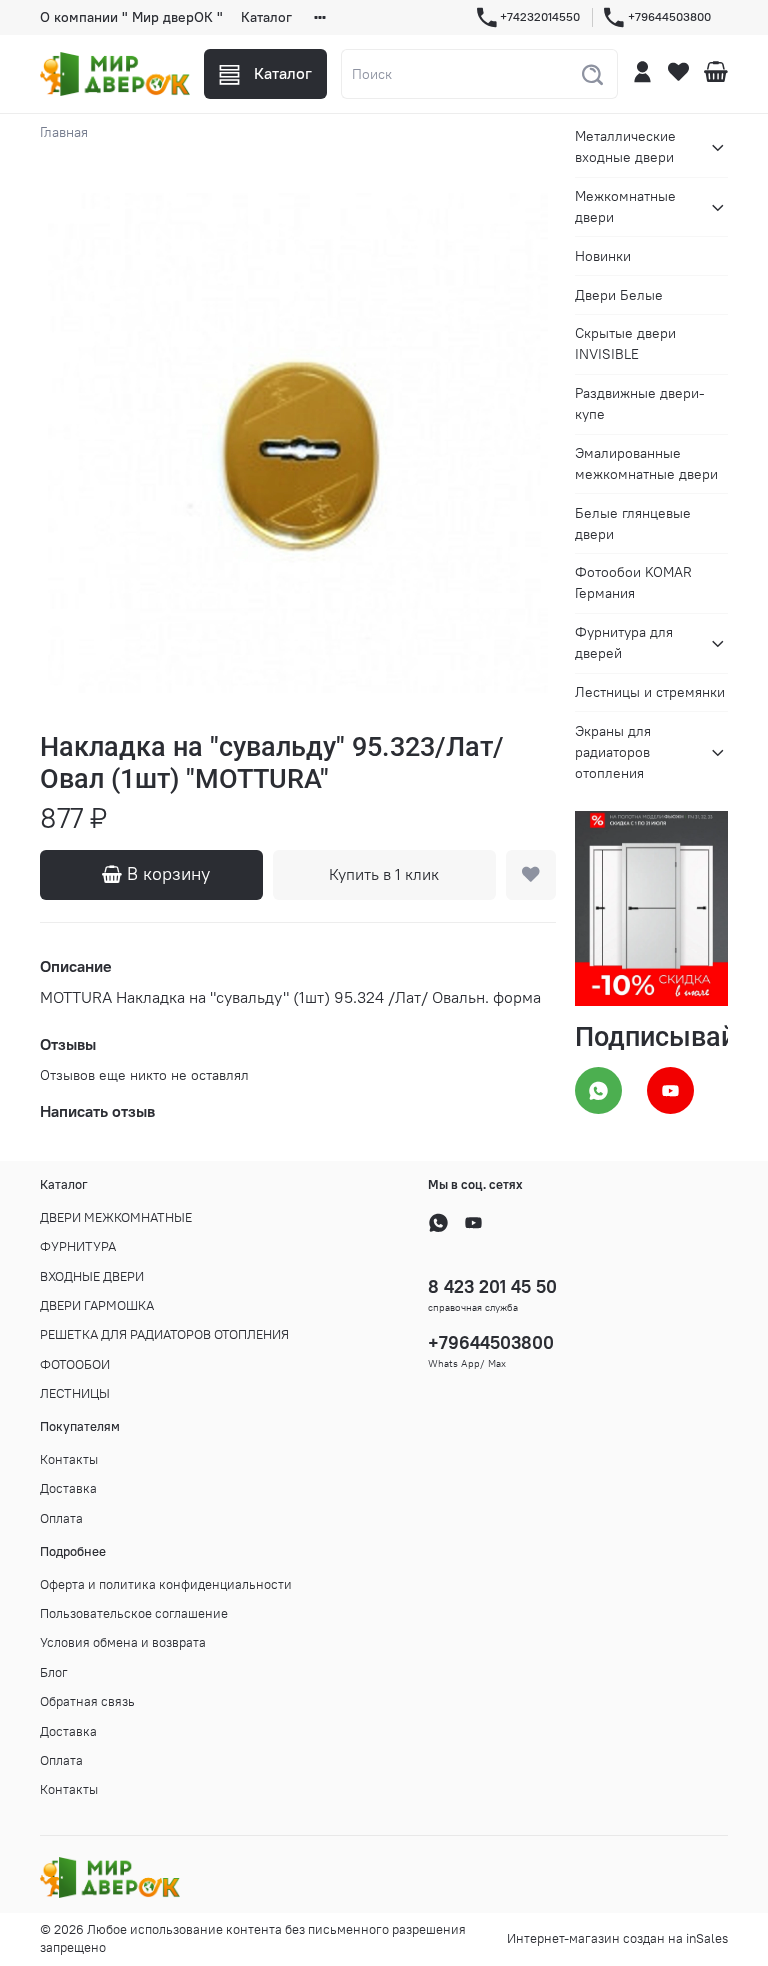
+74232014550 (540, 16)
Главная (64, 132)
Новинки (603, 256)
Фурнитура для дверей (624, 642)
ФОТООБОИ (75, 1364)
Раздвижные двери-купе (640, 403)
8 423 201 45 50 (492, 1286)
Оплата (61, 1518)
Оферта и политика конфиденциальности (166, 1584)
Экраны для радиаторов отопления (613, 752)
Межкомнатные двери (625, 206)
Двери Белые (619, 295)
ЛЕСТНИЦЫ (75, 1393)
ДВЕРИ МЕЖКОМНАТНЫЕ (116, 1217)
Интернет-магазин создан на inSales (617, 1938)
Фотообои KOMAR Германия (633, 582)
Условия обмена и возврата (123, 1642)
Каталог (266, 17)
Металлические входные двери (625, 146)
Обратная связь (87, 1701)
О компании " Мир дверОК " (131, 17)
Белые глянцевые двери (633, 523)
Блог (54, 1672)
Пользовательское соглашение (134, 1613)
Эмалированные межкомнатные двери (646, 463)
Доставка (68, 1488)
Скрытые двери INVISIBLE (625, 343)
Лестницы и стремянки (650, 692)
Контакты (69, 1459)
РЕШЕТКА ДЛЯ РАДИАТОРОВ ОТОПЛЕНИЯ (164, 1334)
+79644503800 (669, 16)
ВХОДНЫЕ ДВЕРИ (92, 1276)
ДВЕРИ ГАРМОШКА (97, 1305)
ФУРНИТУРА (78, 1246)
